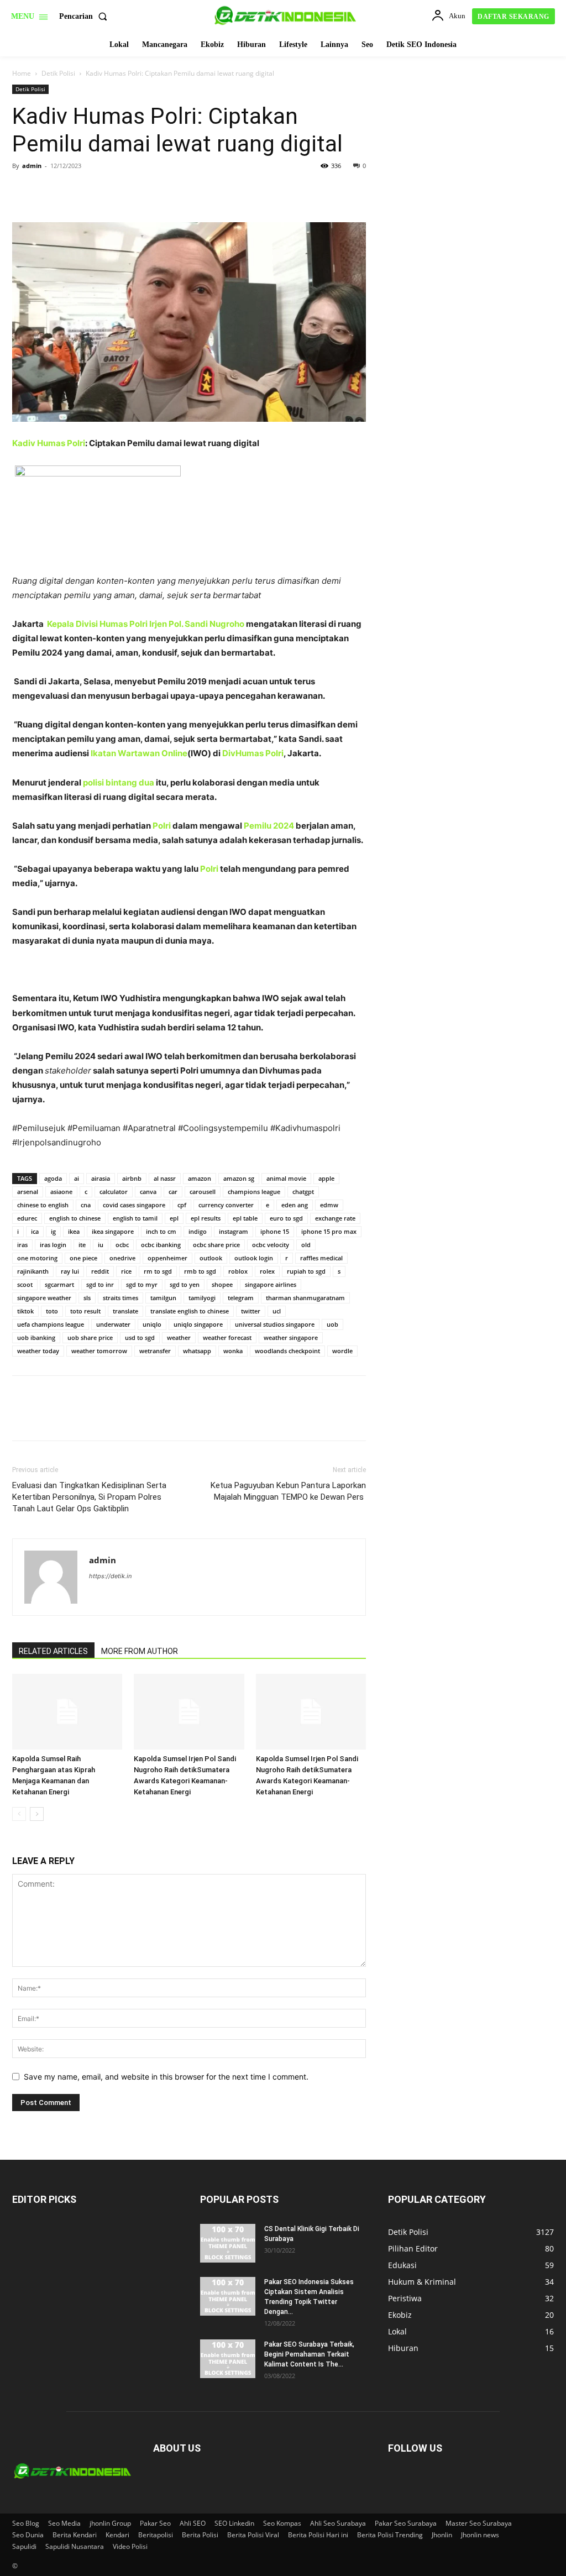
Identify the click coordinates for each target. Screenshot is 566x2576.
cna (86, 1205)
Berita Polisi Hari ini (318, 2535)
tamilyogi (202, 1298)
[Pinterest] (74, 191)
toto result (85, 1311)
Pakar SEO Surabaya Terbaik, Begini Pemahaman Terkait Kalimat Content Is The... (309, 2354)
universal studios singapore (275, 1324)
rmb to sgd (200, 1271)
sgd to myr (142, 1284)
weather (179, 1337)
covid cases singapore (134, 1205)
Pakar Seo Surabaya (406, 2523)
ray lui (70, 1271)
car (173, 1192)
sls (87, 1298)
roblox (238, 1271)
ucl (277, 1311)
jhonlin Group (110, 2523)
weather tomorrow (99, 1351)
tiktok (25, 1311)
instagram (234, 1231)
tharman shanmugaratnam (305, 1298)
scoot (25, 1284)
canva (148, 1192)
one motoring (37, 1258)
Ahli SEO (193, 2523)
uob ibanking (36, 1337)
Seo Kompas (282, 2523)
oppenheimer (167, 1258)
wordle (342, 1351)
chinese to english (43, 1205)
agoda (53, 1178)
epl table (245, 1218)
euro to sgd (286, 1218)
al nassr (165, 1178)
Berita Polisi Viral (253, 2535)
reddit (100, 1271)
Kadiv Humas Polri (49, 443)
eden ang (295, 1205)
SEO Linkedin (234, 2523)
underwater (113, 1324)
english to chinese (75, 1218)
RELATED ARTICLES (53, 1651)
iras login (53, 1245)
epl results (206, 1218)
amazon (200, 1178)
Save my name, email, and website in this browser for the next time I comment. (166, 2077)
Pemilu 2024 (269, 826)
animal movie (286, 1178)
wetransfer (155, 1351)
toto (52, 1311)
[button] (85, 17)
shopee (222, 1284)
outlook (211, 1258)
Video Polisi (130, 2546)
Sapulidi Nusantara (75, 2546)
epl (174, 1218)
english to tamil (135, 1218)
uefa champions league (51, 1324)
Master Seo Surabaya (479, 2523)
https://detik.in (110, 1576)
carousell (203, 1192)
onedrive (122, 1258)
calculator (114, 1192)
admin (32, 166)
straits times (120, 1298)
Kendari (117, 2535)
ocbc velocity (271, 1245)
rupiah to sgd (306, 1271)
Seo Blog (26, 2523)
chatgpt (303, 1192)
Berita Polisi (200, 2535)
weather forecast (227, 1337)
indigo (198, 1231)
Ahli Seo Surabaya (338, 2523)
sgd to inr (100, 1284)
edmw (329, 1205)
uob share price (90, 1337)
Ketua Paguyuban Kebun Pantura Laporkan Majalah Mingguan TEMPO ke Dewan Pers (288, 1491)
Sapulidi (24, 2546)
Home (22, 73)
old (306, 1245)
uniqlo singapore (198, 1324)
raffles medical (321, 1258)
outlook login (254, 1258)
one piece (83, 1258)
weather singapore (291, 1337)
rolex (267, 1271)
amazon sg (239, 1178)
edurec (27, 1218)
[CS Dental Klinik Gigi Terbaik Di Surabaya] (228, 2243)
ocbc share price (216, 1245)
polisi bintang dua (119, 782)
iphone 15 (275, 1231)
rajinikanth (33, 1271)
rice (126, 1271)
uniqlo (152, 1324)
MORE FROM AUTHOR (140, 1651)
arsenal (28, 1192)
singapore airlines (271, 1284)
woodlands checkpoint (287, 1351)
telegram (241, 1298)
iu (101, 1245)
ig (53, 1231)
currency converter (226, 1205)
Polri (161, 826)
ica (35, 1231)
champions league (254, 1192)
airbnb (132, 1178)
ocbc (122, 1245)
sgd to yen (185, 1284)
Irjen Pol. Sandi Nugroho (197, 624)
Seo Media (64, 2523)
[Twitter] (49, 191)
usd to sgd (140, 1337)
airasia (101, 1178)
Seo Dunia (28, 2535)
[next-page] (37, 1814)
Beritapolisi (156, 2535)
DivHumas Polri (253, 753)
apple (326, 1178)
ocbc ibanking (161, 1245)
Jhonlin (442, 2535)
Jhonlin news (480, 2535)
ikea (74, 1231)
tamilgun (163, 1298)
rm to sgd (158, 1271)
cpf (182, 1205)
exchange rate (335, 1218)
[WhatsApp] (99, 191)
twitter (251, 1311)
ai (77, 1178)
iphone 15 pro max (329, 1231)
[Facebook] (23, 191)
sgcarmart (59, 1284)
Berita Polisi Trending (390, 2535)
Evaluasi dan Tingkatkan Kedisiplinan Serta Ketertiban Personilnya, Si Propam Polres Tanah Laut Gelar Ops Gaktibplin (89, 1497)
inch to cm (161, 1231)
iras (22, 1245)
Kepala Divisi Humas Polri (97, 624)
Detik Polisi (58, 73)
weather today (38, 1351)
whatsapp (197, 1351)
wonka (233, 1351)
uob (332, 1324)
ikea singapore (113, 1231)
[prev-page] (19, 1814)
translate (125, 1311)
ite (82, 1245)
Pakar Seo (155, 2523)
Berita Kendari (75, 2535)
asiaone (61, 1192)
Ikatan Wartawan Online (139, 753)
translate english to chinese (190, 1311)
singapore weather (44, 1298)
